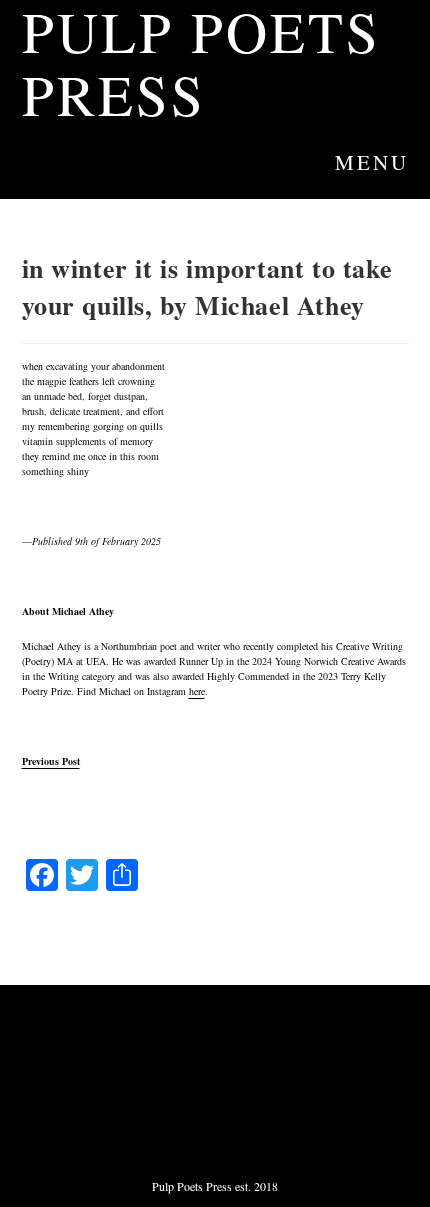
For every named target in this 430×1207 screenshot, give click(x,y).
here (197, 691)
